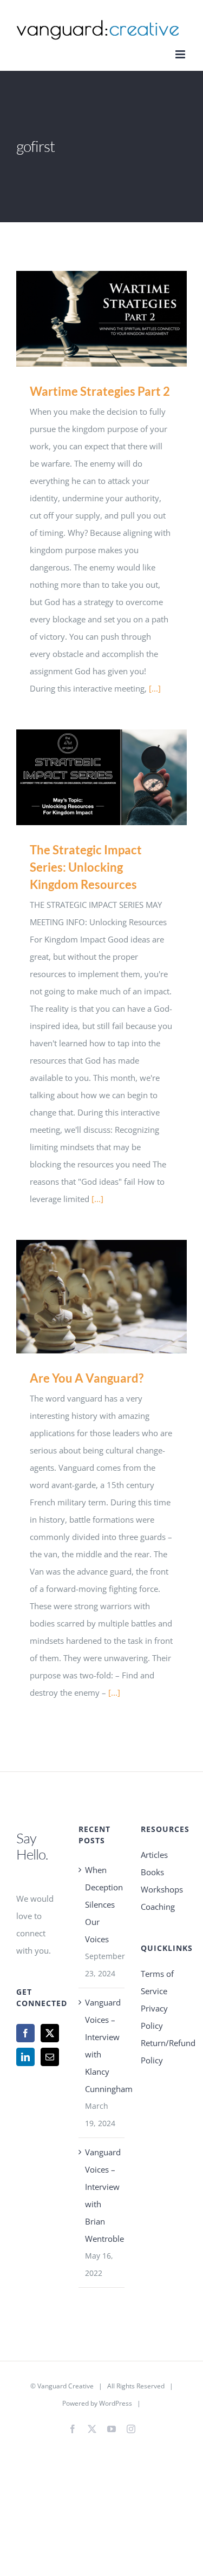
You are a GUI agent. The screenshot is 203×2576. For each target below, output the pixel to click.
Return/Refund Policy (164, 2051)
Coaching (158, 1907)
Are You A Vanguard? (86, 1297)
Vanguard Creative (66, 2386)
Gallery (117, 319)
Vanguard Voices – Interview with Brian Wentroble (102, 2195)
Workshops (162, 1889)
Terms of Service (157, 1982)
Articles (154, 1855)
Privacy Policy (154, 2017)
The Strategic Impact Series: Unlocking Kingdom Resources (86, 777)
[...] (155, 688)
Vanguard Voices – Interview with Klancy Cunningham (102, 2046)
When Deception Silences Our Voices (102, 1904)
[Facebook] (25, 2033)
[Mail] (50, 2057)
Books (152, 1872)
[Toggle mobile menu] (181, 54)
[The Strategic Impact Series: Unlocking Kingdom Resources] (101, 777)
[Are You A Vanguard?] (101, 1297)
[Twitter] (50, 2033)
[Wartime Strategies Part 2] (101, 319)
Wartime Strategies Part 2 (86, 319)
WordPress (116, 2403)
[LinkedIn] (25, 2057)
